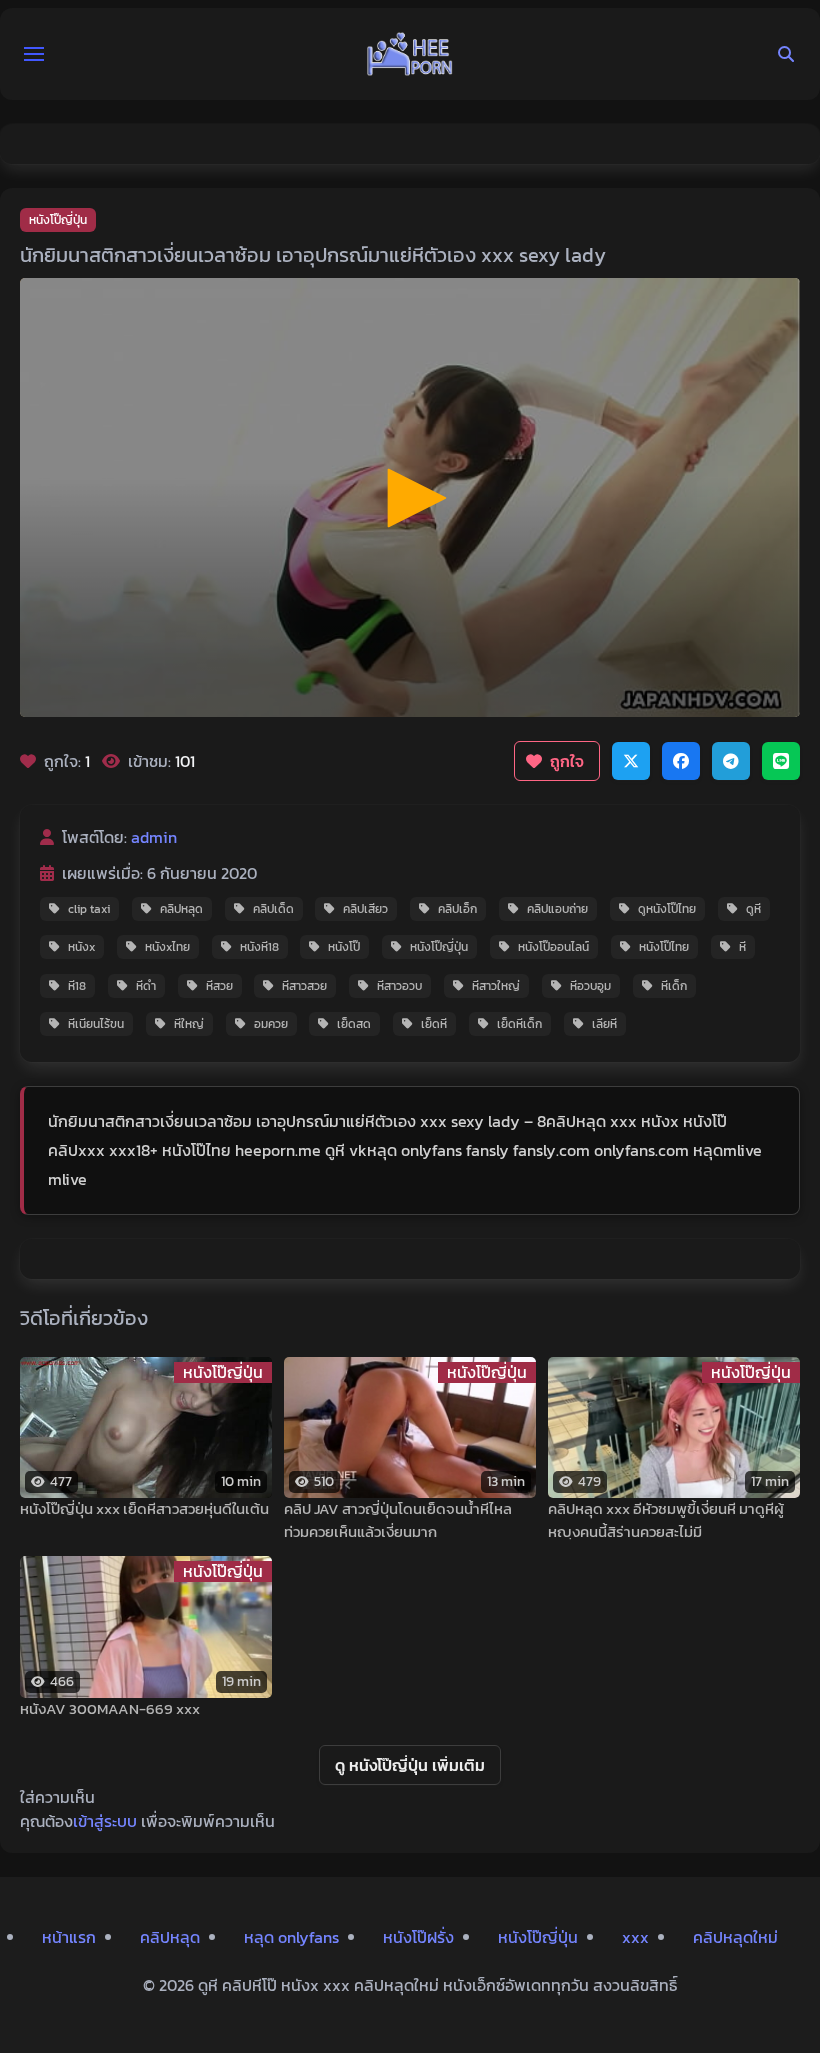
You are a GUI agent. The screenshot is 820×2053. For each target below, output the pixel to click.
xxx (635, 1937)
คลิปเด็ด (273, 909)
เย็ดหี (434, 1024)
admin (154, 837)
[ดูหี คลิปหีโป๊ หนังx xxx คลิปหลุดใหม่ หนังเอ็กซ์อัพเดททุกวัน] (410, 54)
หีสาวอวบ (399, 986)
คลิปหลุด (181, 909)
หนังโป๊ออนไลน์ (553, 947)
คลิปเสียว (365, 909)
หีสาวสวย (304, 986)
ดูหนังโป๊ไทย (667, 909)
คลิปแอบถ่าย (557, 909)
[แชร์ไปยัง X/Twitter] (631, 761)
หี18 (77, 986)
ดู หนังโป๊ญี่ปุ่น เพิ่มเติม (410, 1765)
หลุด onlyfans (291, 1937)
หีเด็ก (674, 986)
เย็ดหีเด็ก (519, 1024)
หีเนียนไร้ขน (96, 1024)
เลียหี (604, 1024)
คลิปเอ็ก (457, 909)
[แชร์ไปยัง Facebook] (681, 761)
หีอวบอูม (590, 986)
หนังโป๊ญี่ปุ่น (58, 220)
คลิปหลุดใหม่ (735, 1937)
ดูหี (753, 909)
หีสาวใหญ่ (496, 986)
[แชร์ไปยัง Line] (781, 761)
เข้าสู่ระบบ (105, 1821)
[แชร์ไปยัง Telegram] (731, 761)
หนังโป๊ (344, 947)
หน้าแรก (69, 1937)
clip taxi (89, 909)
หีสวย (219, 986)
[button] (34, 54)
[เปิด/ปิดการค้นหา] (786, 54)
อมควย (271, 1024)
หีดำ (146, 986)
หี (742, 947)
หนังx (81, 947)
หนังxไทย (167, 947)
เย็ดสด (354, 1024)
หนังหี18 (259, 947)
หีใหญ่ (189, 1024)
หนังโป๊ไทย (664, 947)
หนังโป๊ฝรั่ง (418, 1937)
